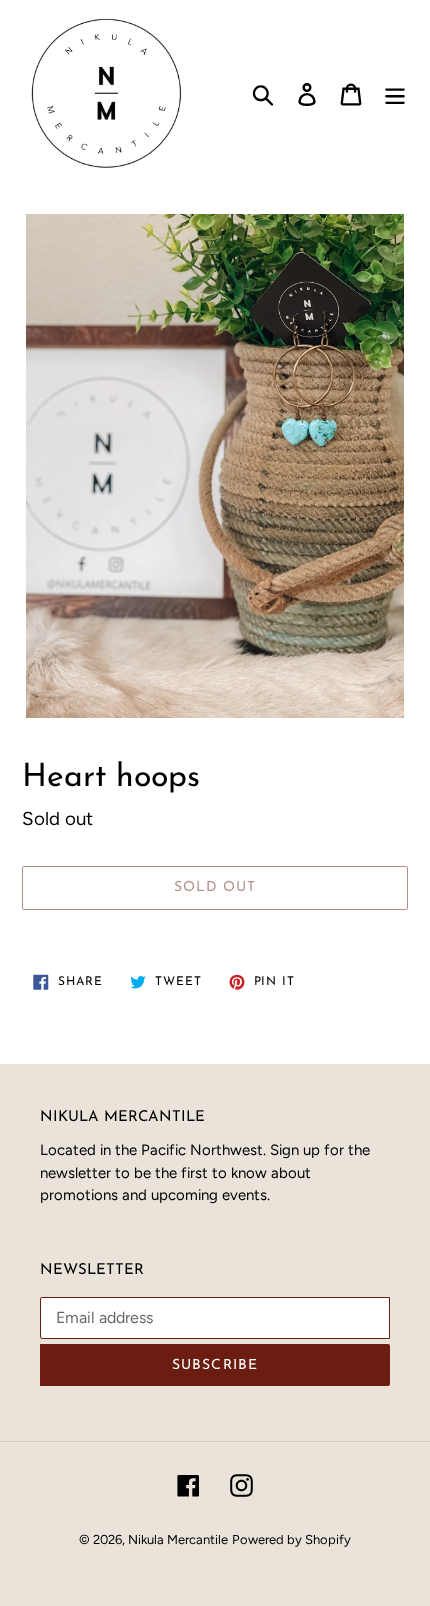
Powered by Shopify (291, 1539)
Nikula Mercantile (178, 1539)
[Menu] (395, 93)
